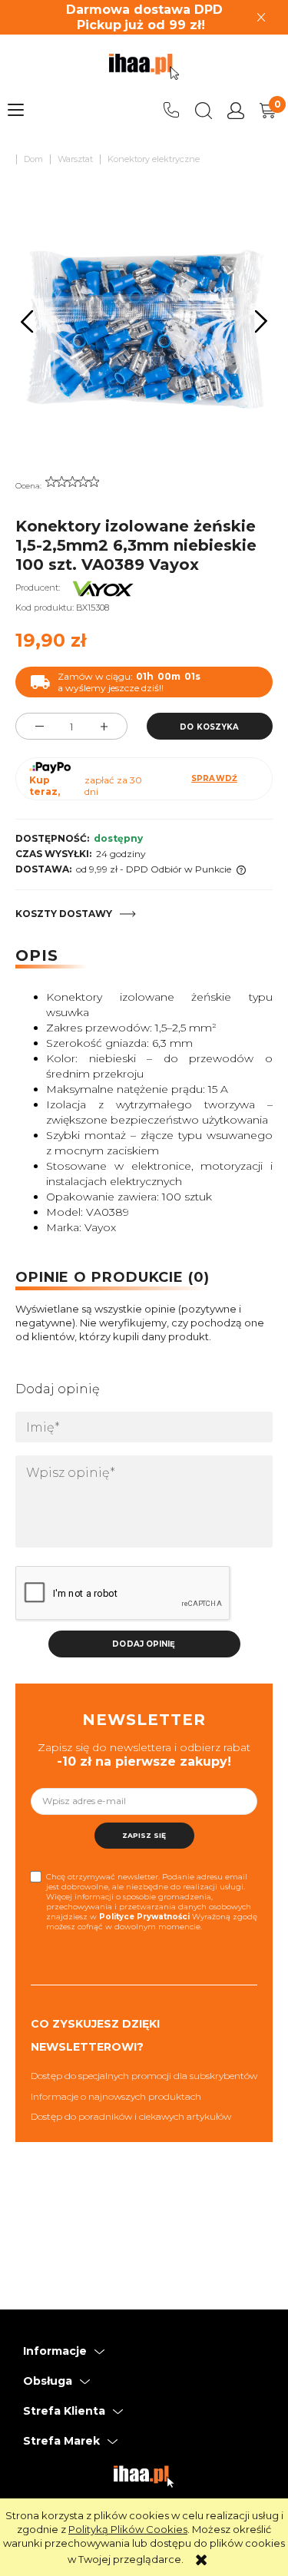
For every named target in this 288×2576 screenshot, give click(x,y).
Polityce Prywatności (144, 1917)
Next (262, 321)
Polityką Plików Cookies (128, 2529)
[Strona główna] (144, 67)
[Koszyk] (268, 111)
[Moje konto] (236, 111)
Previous (27, 321)
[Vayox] (103, 588)
